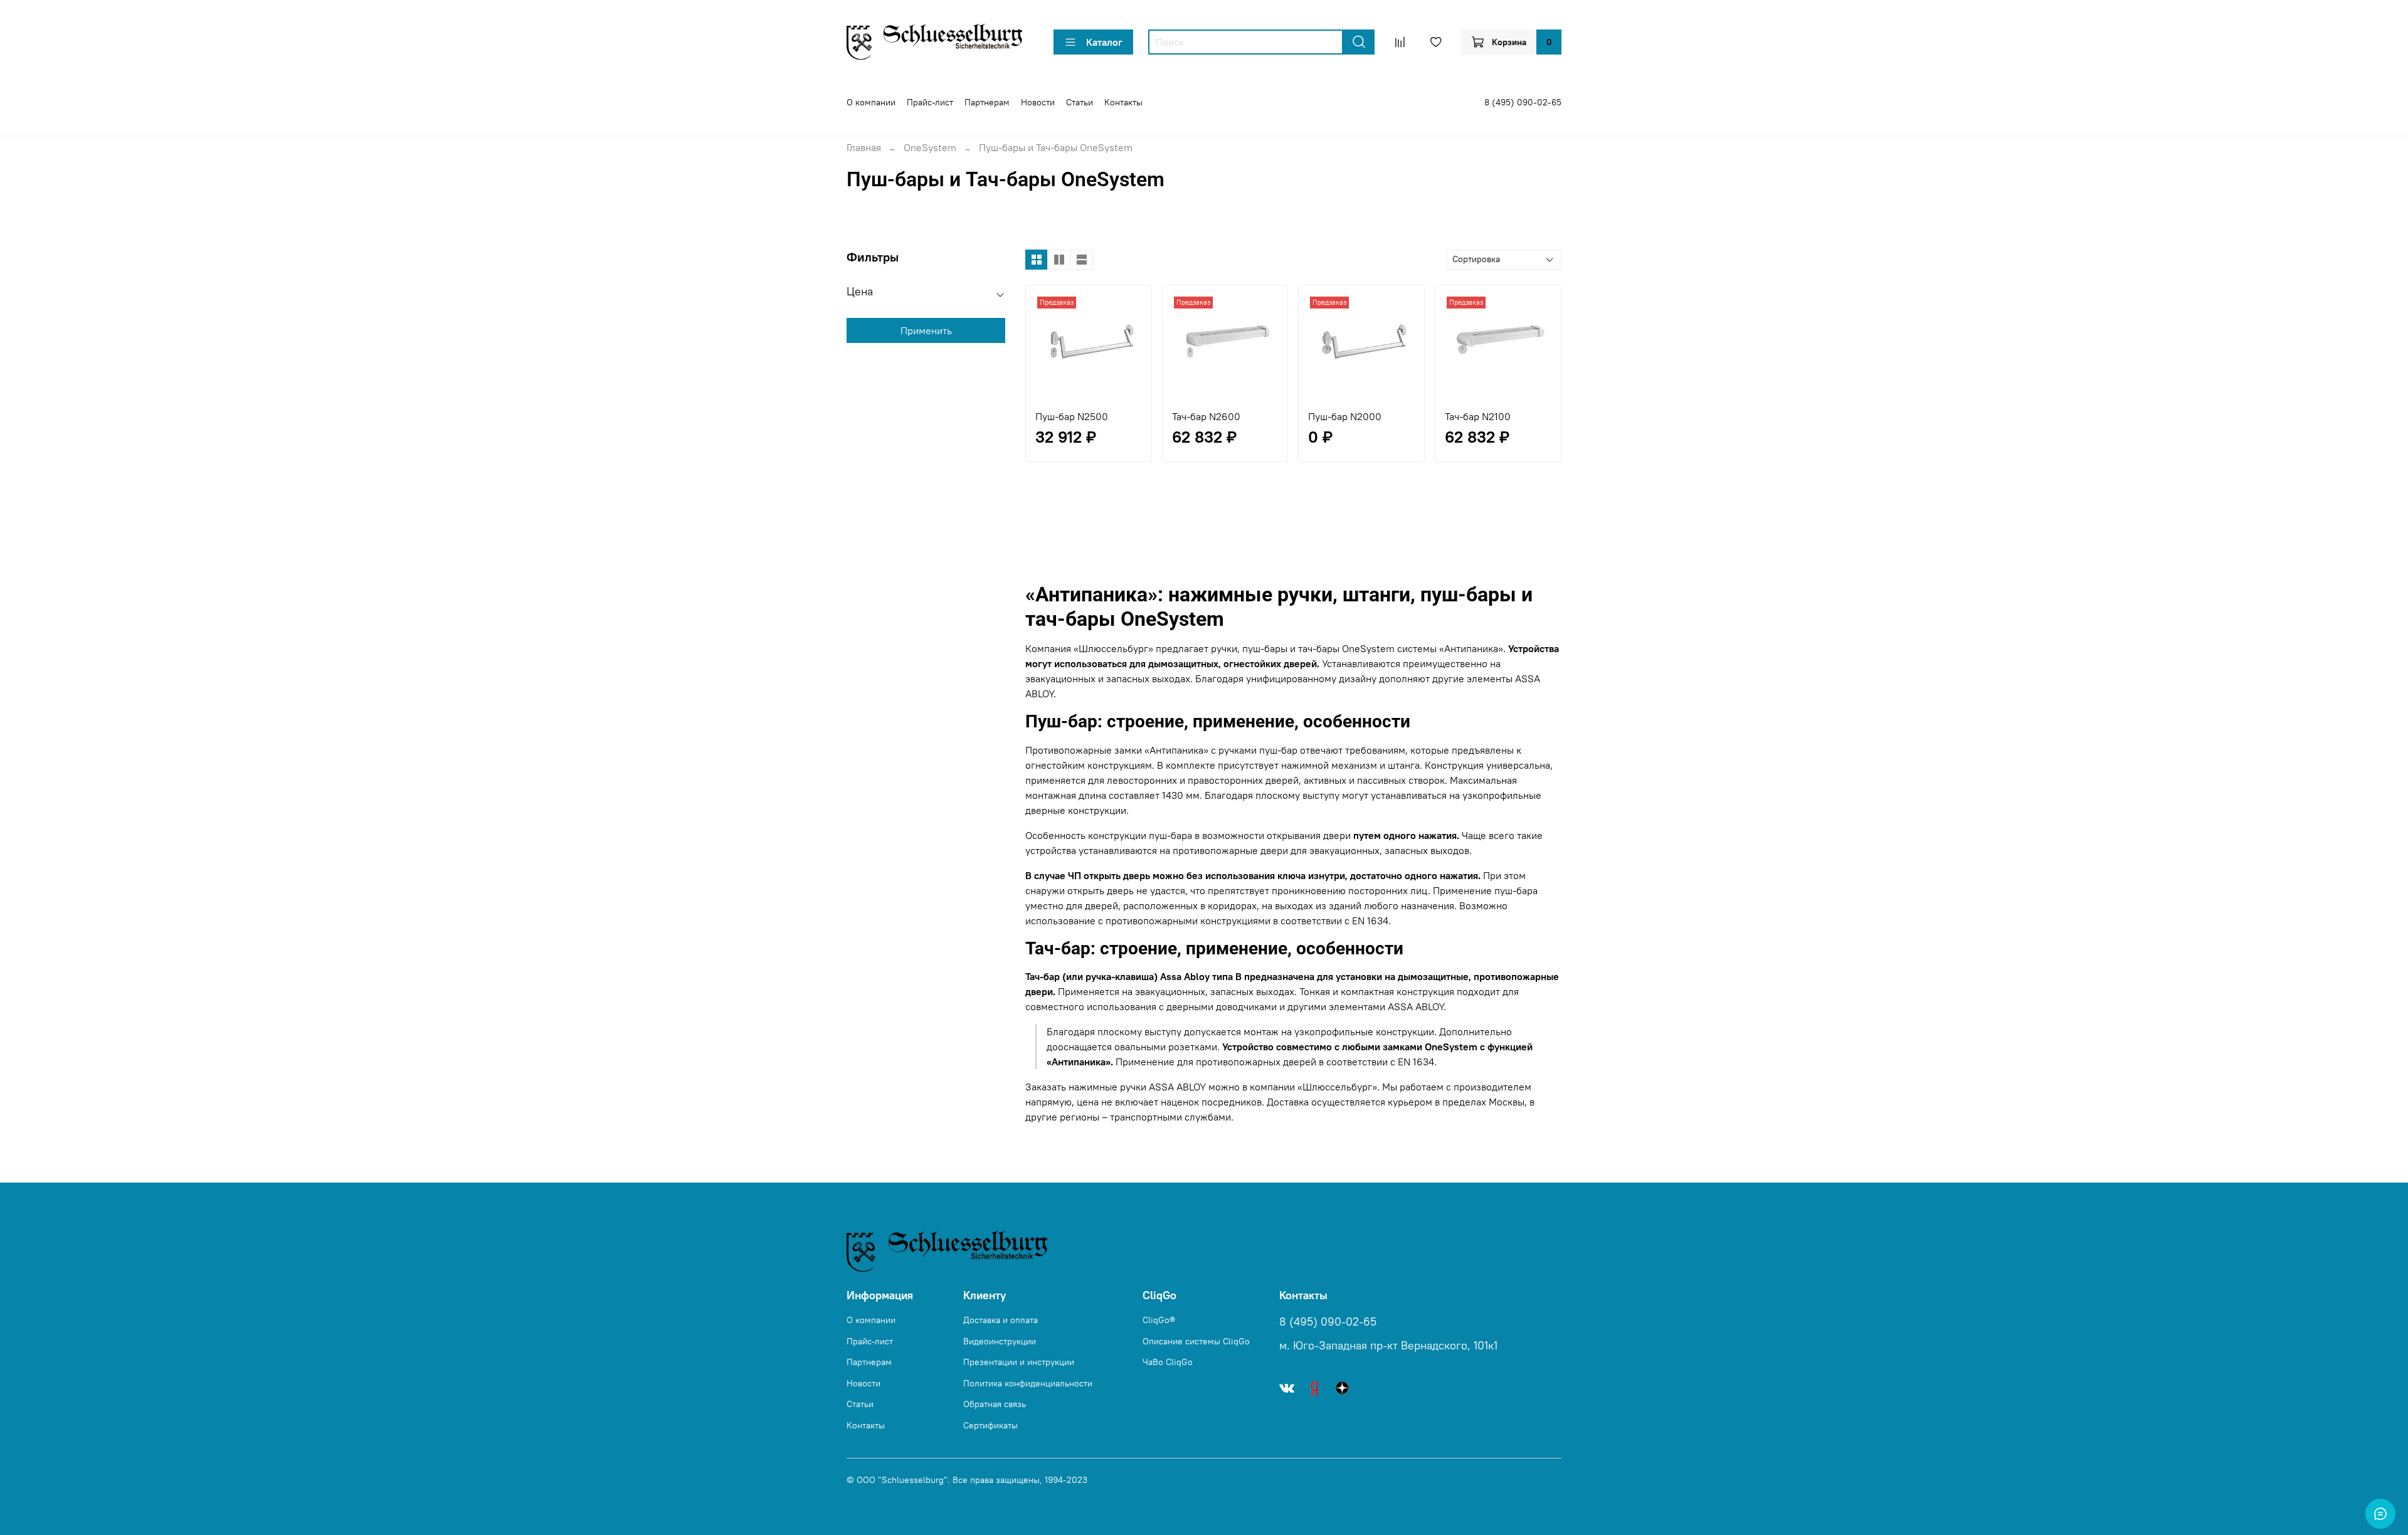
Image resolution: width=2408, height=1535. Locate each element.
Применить (926, 330)
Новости (1038, 102)
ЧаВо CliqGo (1168, 1362)
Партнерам (987, 102)
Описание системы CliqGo (1196, 1341)
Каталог (1104, 42)
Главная (864, 147)
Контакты (1123, 102)
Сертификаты (990, 1425)
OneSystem (930, 147)
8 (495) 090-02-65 (1523, 102)
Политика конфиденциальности (1028, 1383)
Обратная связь (995, 1404)
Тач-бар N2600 (1206, 416)
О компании (871, 102)
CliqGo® (1159, 1320)
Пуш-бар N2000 (1345, 416)
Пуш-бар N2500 (1072, 416)
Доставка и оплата (1001, 1320)
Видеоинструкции (1000, 1341)
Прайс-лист (930, 102)
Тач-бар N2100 (1478, 416)
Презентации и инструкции (1019, 1362)
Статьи (1080, 102)
